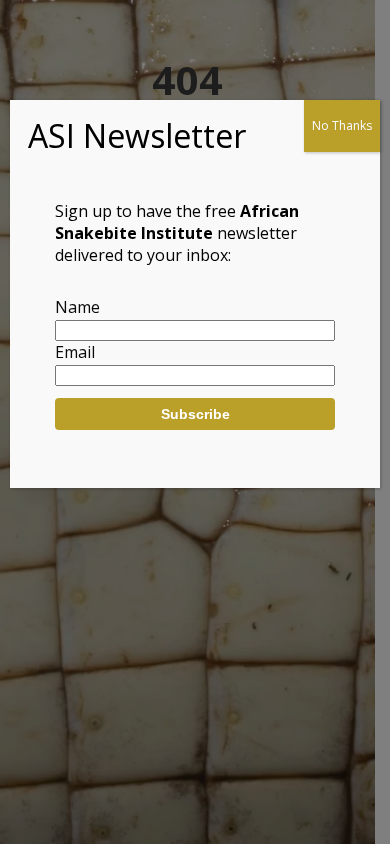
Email (75, 352)
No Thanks (342, 125)
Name (77, 307)
